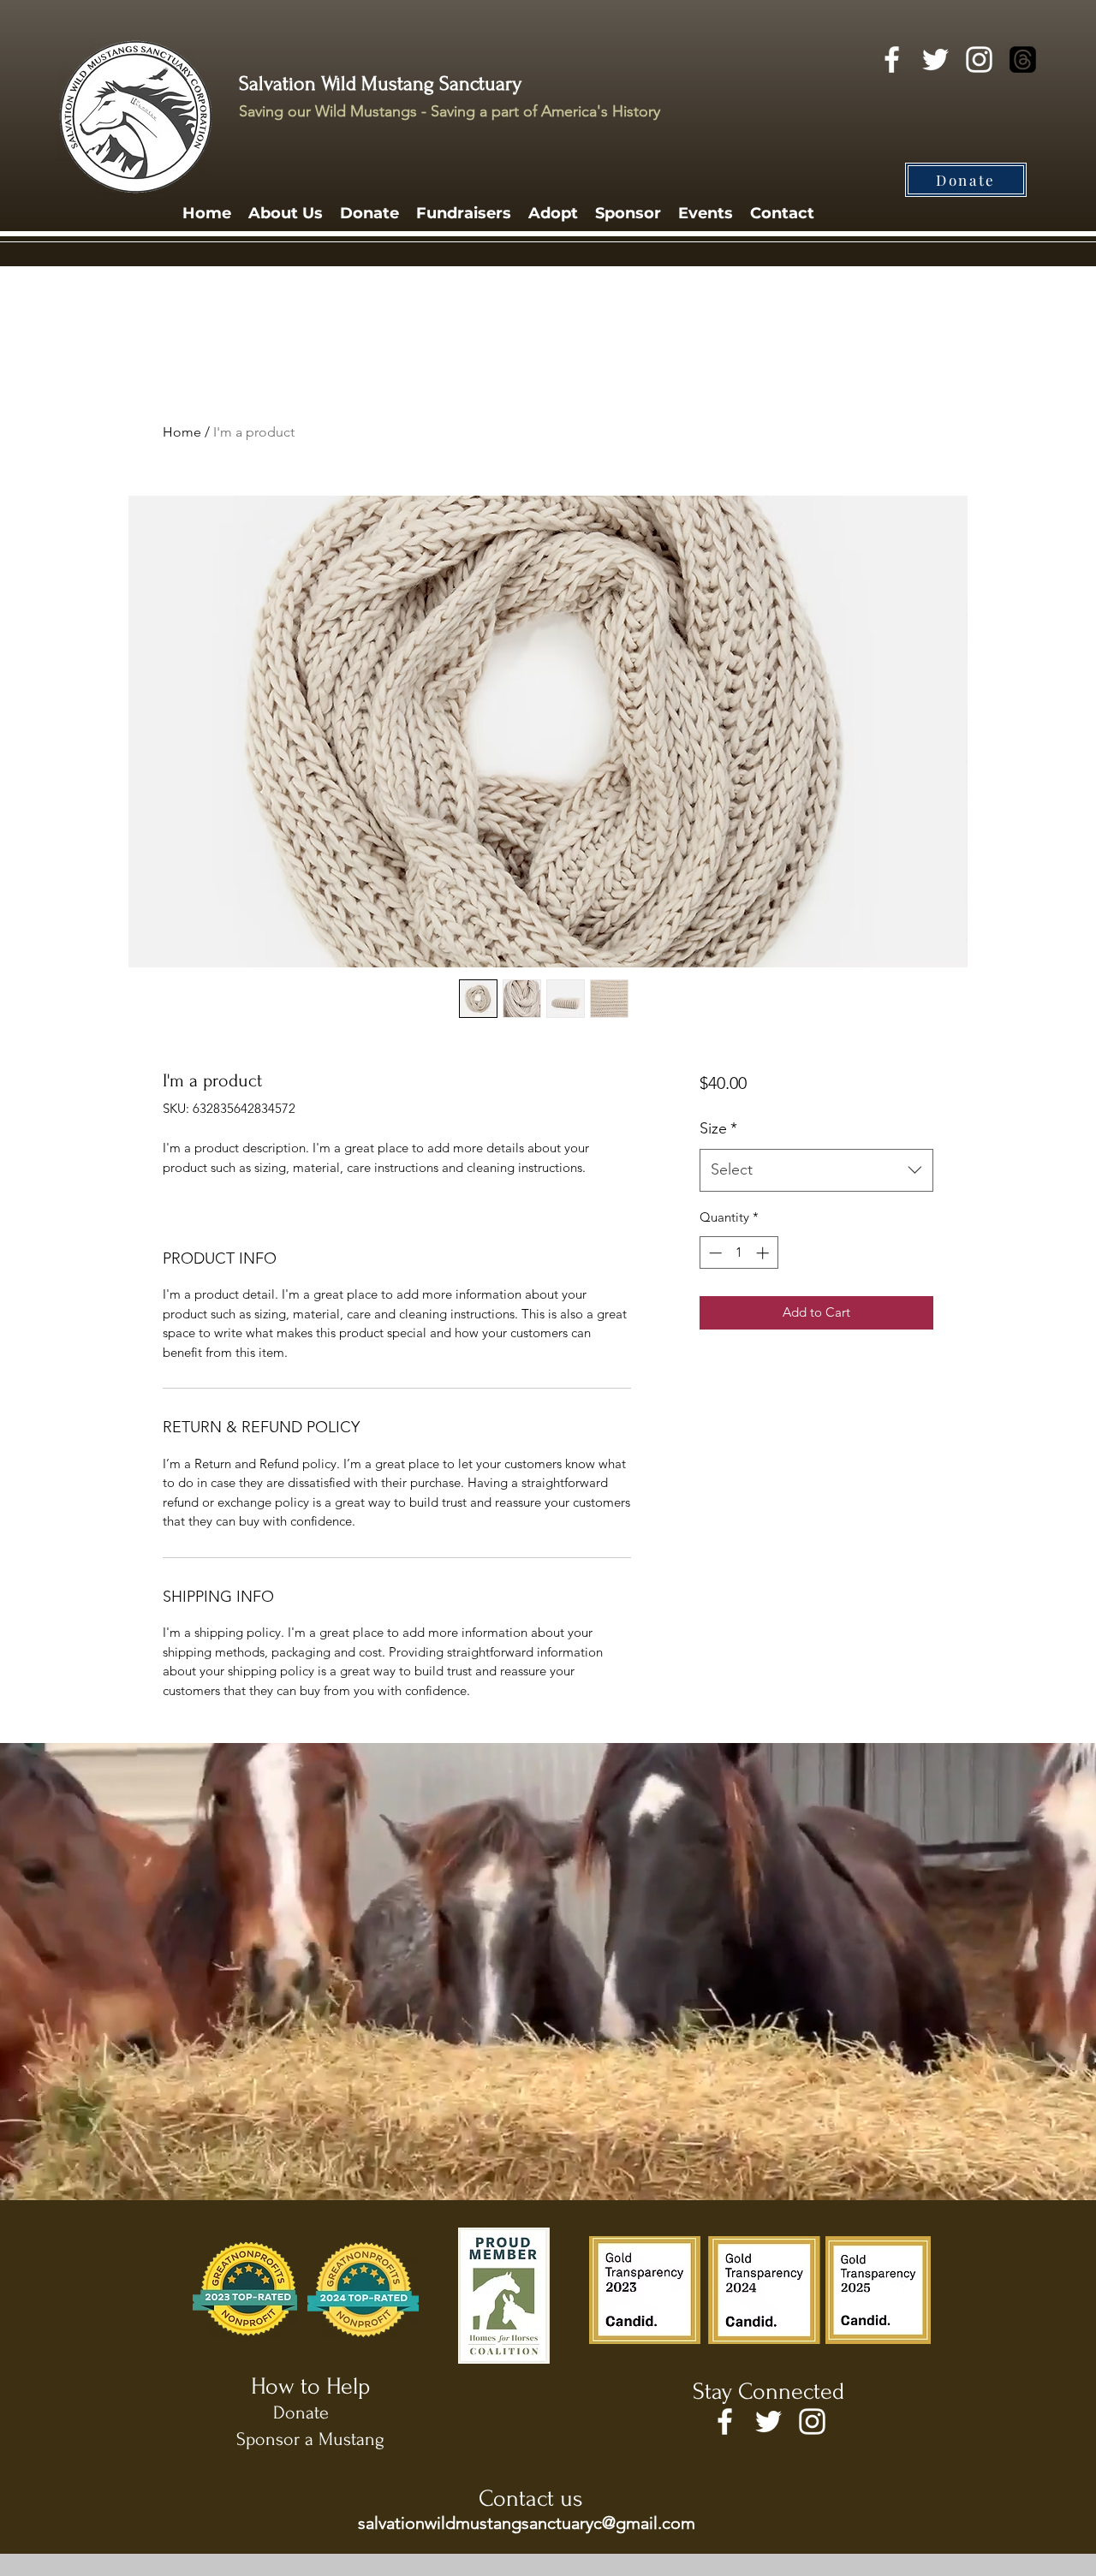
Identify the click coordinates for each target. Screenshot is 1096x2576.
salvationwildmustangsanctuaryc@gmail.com (527, 2523)
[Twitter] (935, 59)
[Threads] (1023, 59)
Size (718, 1128)
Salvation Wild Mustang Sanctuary (380, 83)
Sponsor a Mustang (310, 2439)
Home (182, 432)
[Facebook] (892, 59)
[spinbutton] (739, 1253)
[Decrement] (714, 1253)
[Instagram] (979, 59)
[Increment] (764, 1253)
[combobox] (816, 1170)
